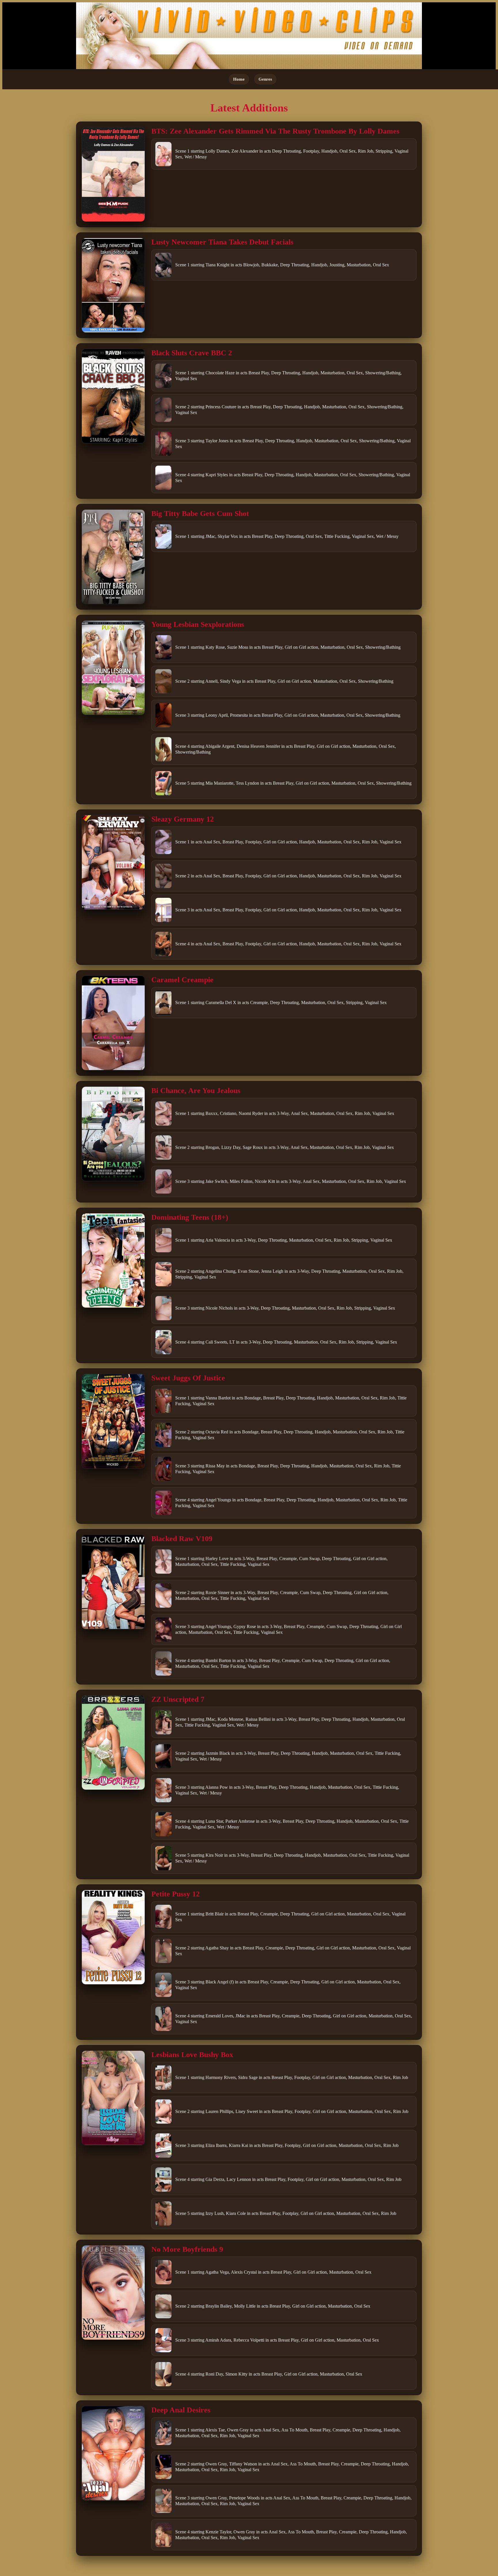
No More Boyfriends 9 (187, 2249)
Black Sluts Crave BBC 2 (192, 353)
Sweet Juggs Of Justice (188, 1378)
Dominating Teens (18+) (190, 1217)
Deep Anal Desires (181, 2410)
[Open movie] (113, 174)
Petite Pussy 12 (176, 1894)
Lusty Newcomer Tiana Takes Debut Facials (222, 242)
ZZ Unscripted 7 (178, 1699)
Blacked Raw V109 (182, 1539)
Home (239, 79)
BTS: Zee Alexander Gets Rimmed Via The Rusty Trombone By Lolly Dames (275, 131)
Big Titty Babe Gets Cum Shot (200, 514)
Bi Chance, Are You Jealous (196, 1091)
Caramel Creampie (182, 980)
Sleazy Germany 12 (183, 819)
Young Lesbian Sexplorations (198, 624)
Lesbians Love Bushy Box (192, 2055)
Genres (265, 79)
